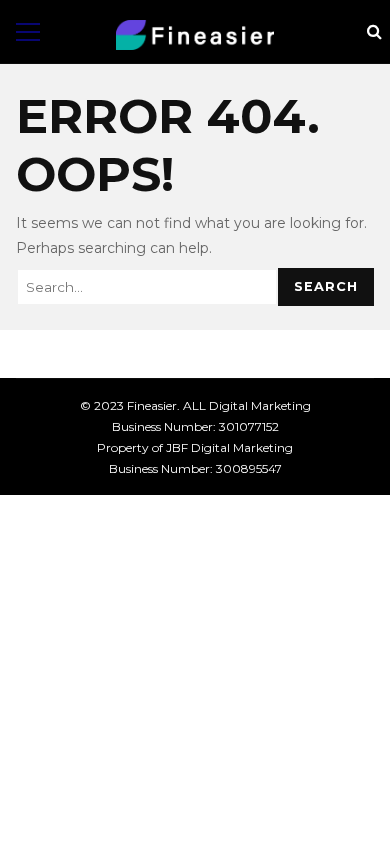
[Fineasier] (195, 35)
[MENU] (28, 32)
